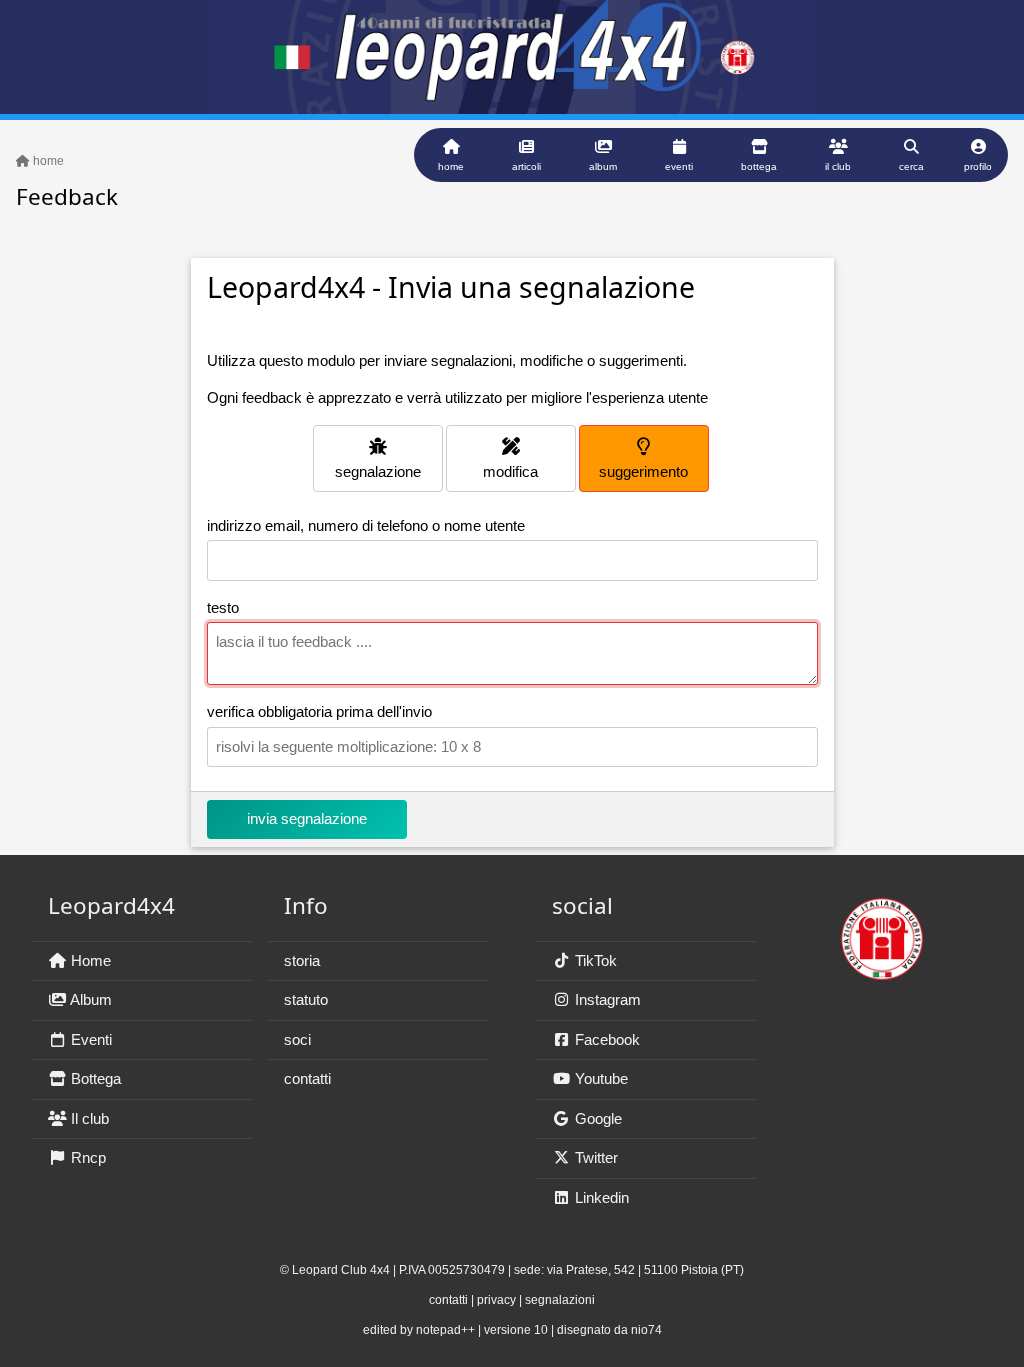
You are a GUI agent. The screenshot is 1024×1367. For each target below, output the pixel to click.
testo (223, 607)
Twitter (594, 1157)
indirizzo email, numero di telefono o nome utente (366, 525)
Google (596, 1118)
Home (89, 960)
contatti (307, 1078)
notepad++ (445, 1330)
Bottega (94, 1078)
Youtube (599, 1078)
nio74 (646, 1330)
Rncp (86, 1157)
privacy (496, 1300)
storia (302, 960)
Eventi (89, 1039)
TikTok (594, 960)
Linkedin (600, 1197)
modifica (510, 471)
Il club (88, 1118)
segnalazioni (560, 1300)
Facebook (605, 1039)
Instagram (606, 999)
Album (89, 999)
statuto (306, 999)
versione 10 (516, 1330)
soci (297, 1039)
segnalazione (378, 471)
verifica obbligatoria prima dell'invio (319, 711)
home (47, 161)
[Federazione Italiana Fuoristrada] (882, 929)
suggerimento (643, 471)
